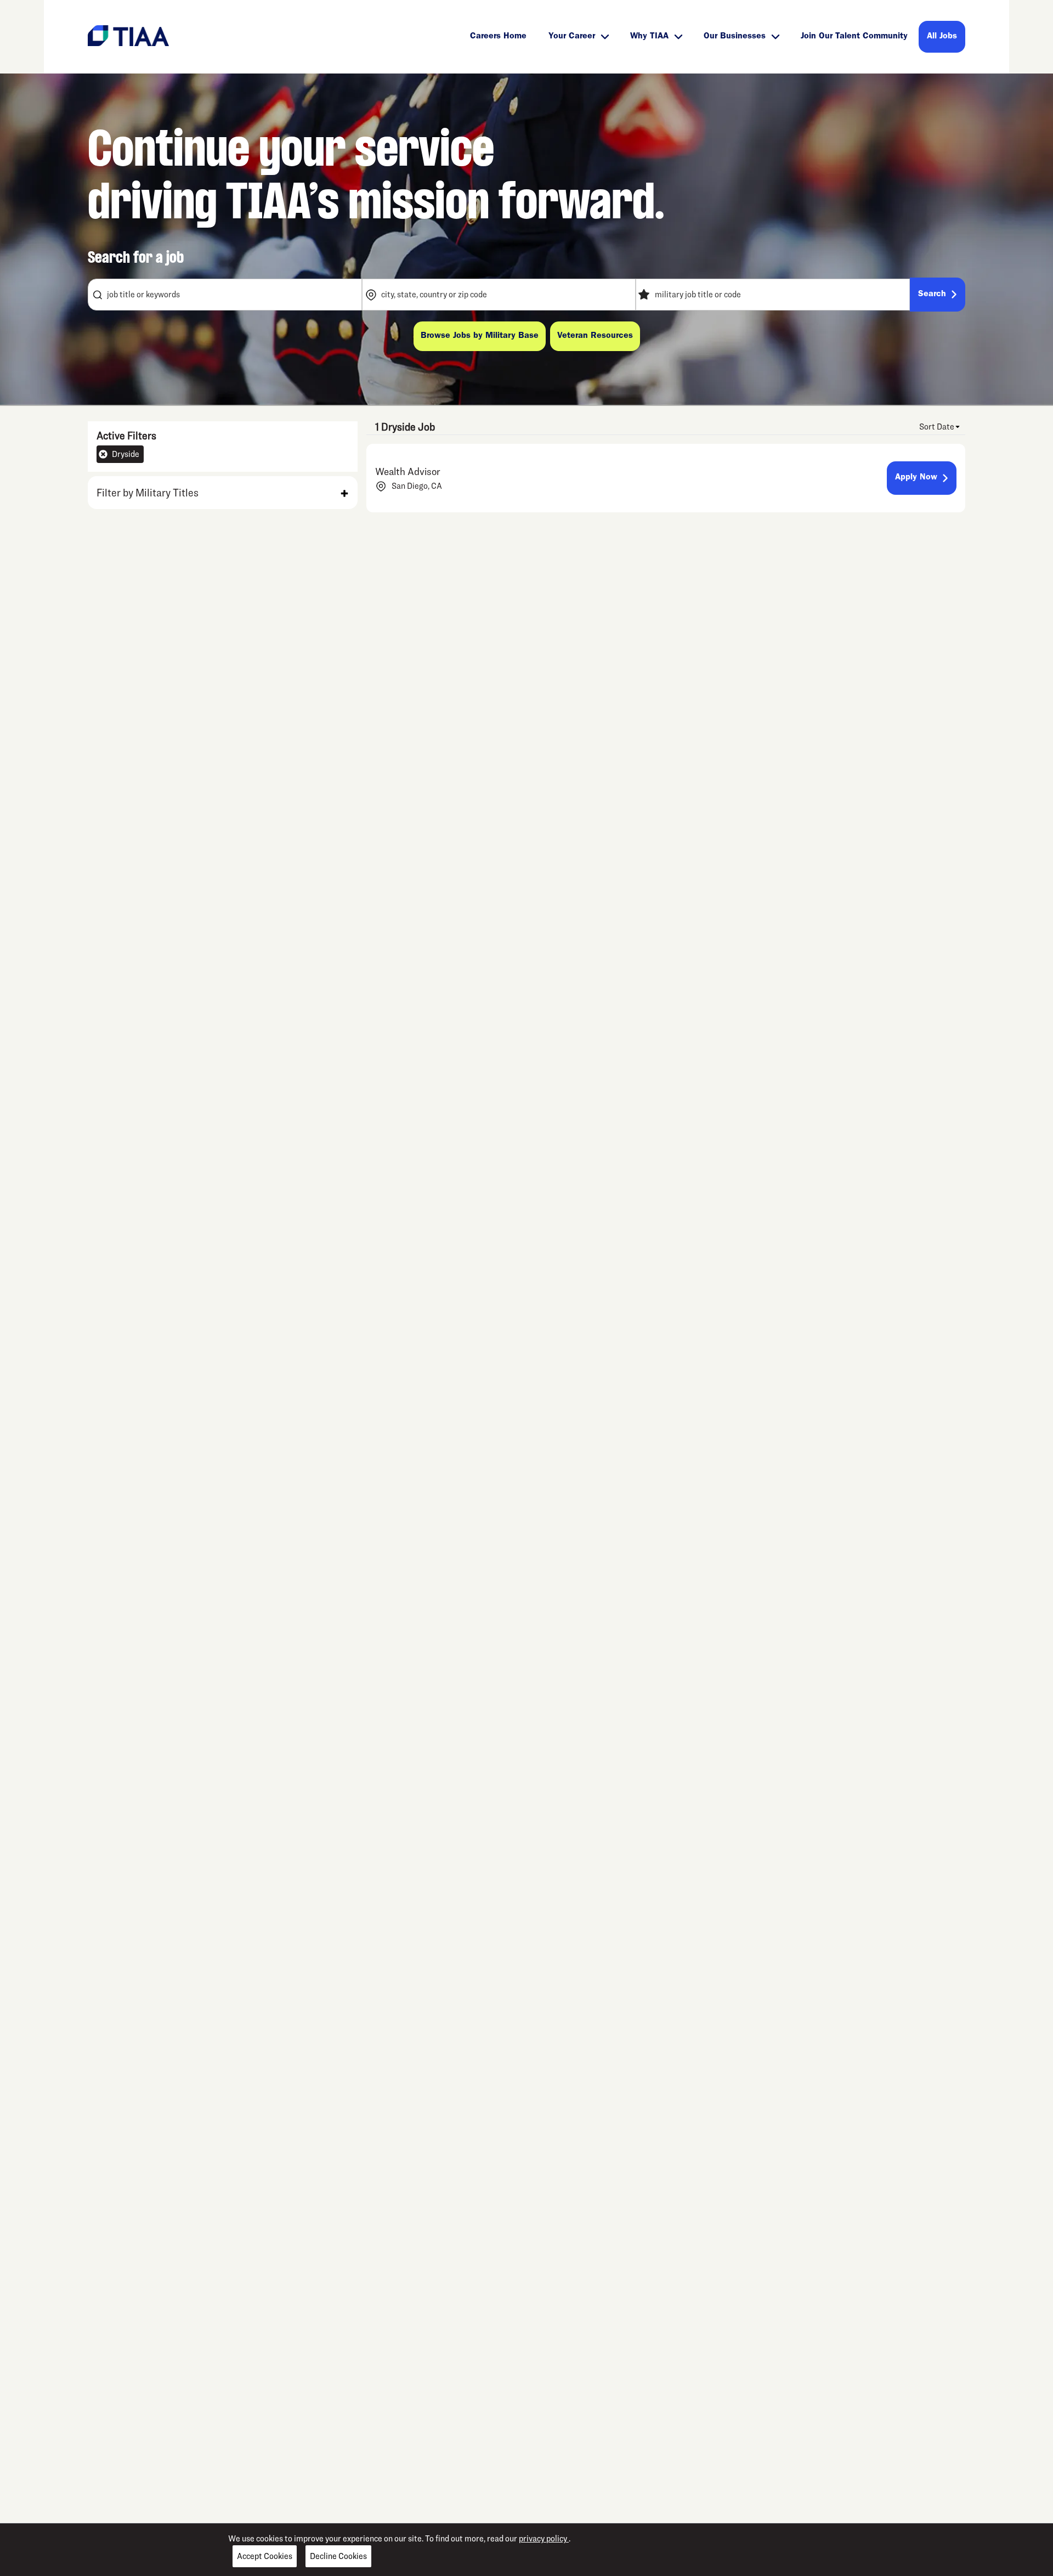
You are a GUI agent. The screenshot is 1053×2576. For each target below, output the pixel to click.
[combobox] (225, 295)
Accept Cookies (265, 2556)
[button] (223, 493)
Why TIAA (649, 37)
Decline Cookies (338, 2556)
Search (932, 295)
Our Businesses (735, 37)
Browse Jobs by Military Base (480, 336)
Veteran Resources (595, 336)
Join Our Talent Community (854, 37)
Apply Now (916, 478)
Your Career (572, 37)
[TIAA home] (128, 35)
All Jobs (942, 37)
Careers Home (498, 37)
